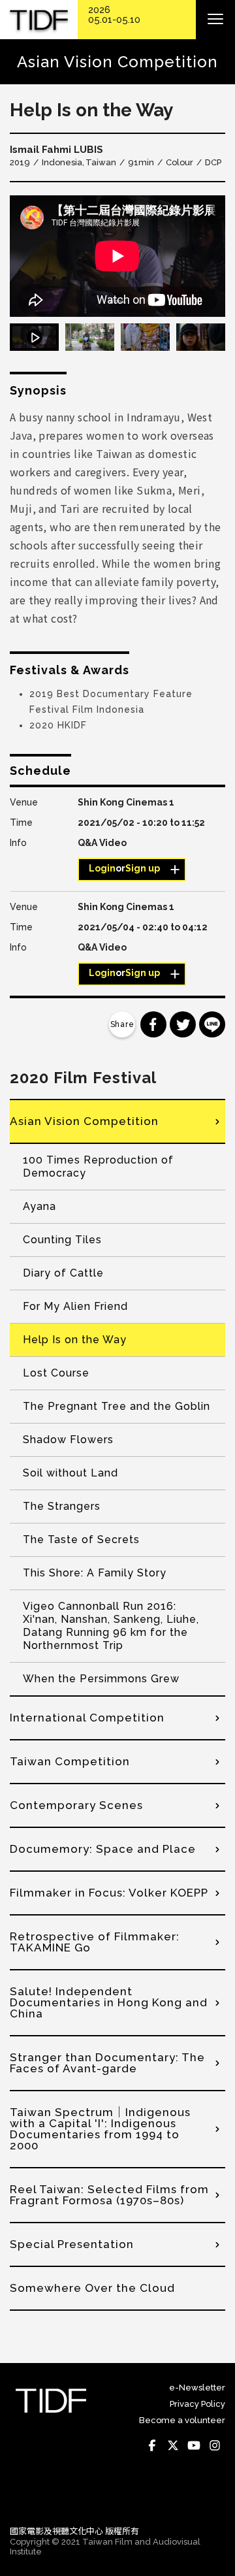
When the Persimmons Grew (101, 1679)
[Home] (39, 20)
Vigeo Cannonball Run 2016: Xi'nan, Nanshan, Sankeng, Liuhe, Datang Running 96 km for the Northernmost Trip (111, 1626)
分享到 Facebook (153, 1024)
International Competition (87, 1718)
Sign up (143, 868)
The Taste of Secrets (81, 1540)
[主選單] (215, 20)
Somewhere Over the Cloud (92, 2288)
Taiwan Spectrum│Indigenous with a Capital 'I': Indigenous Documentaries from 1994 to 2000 (100, 2129)
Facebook (152, 2445)
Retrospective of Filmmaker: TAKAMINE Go (95, 1942)
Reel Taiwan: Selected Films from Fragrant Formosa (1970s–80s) (109, 2195)
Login (102, 868)
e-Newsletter (197, 2388)
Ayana (39, 1206)
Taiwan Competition (70, 1761)
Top (212, 2497)
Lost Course (56, 1373)
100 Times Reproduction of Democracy (98, 1166)
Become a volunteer (182, 2420)
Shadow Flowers (68, 1440)
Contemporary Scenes (76, 1805)
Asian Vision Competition (84, 1121)
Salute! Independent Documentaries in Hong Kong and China (109, 2002)
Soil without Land (70, 1473)
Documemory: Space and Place (103, 1849)
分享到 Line (212, 1024)
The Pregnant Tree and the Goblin (117, 1406)
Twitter (173, 2445)
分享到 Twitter (183, 1024)
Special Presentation (72, 2244)
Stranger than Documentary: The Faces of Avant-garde (107, 2063)
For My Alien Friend (75, 1306)
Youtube (194, 2445)
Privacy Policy (197, 2404)
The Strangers (62, 1506)
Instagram (215, 2445)
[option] (117, 256)
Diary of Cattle (63, 1273)
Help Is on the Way (75, 1340)
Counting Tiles (62, 1240)
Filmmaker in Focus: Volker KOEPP (109, 1893)
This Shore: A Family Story (95, 1573)
